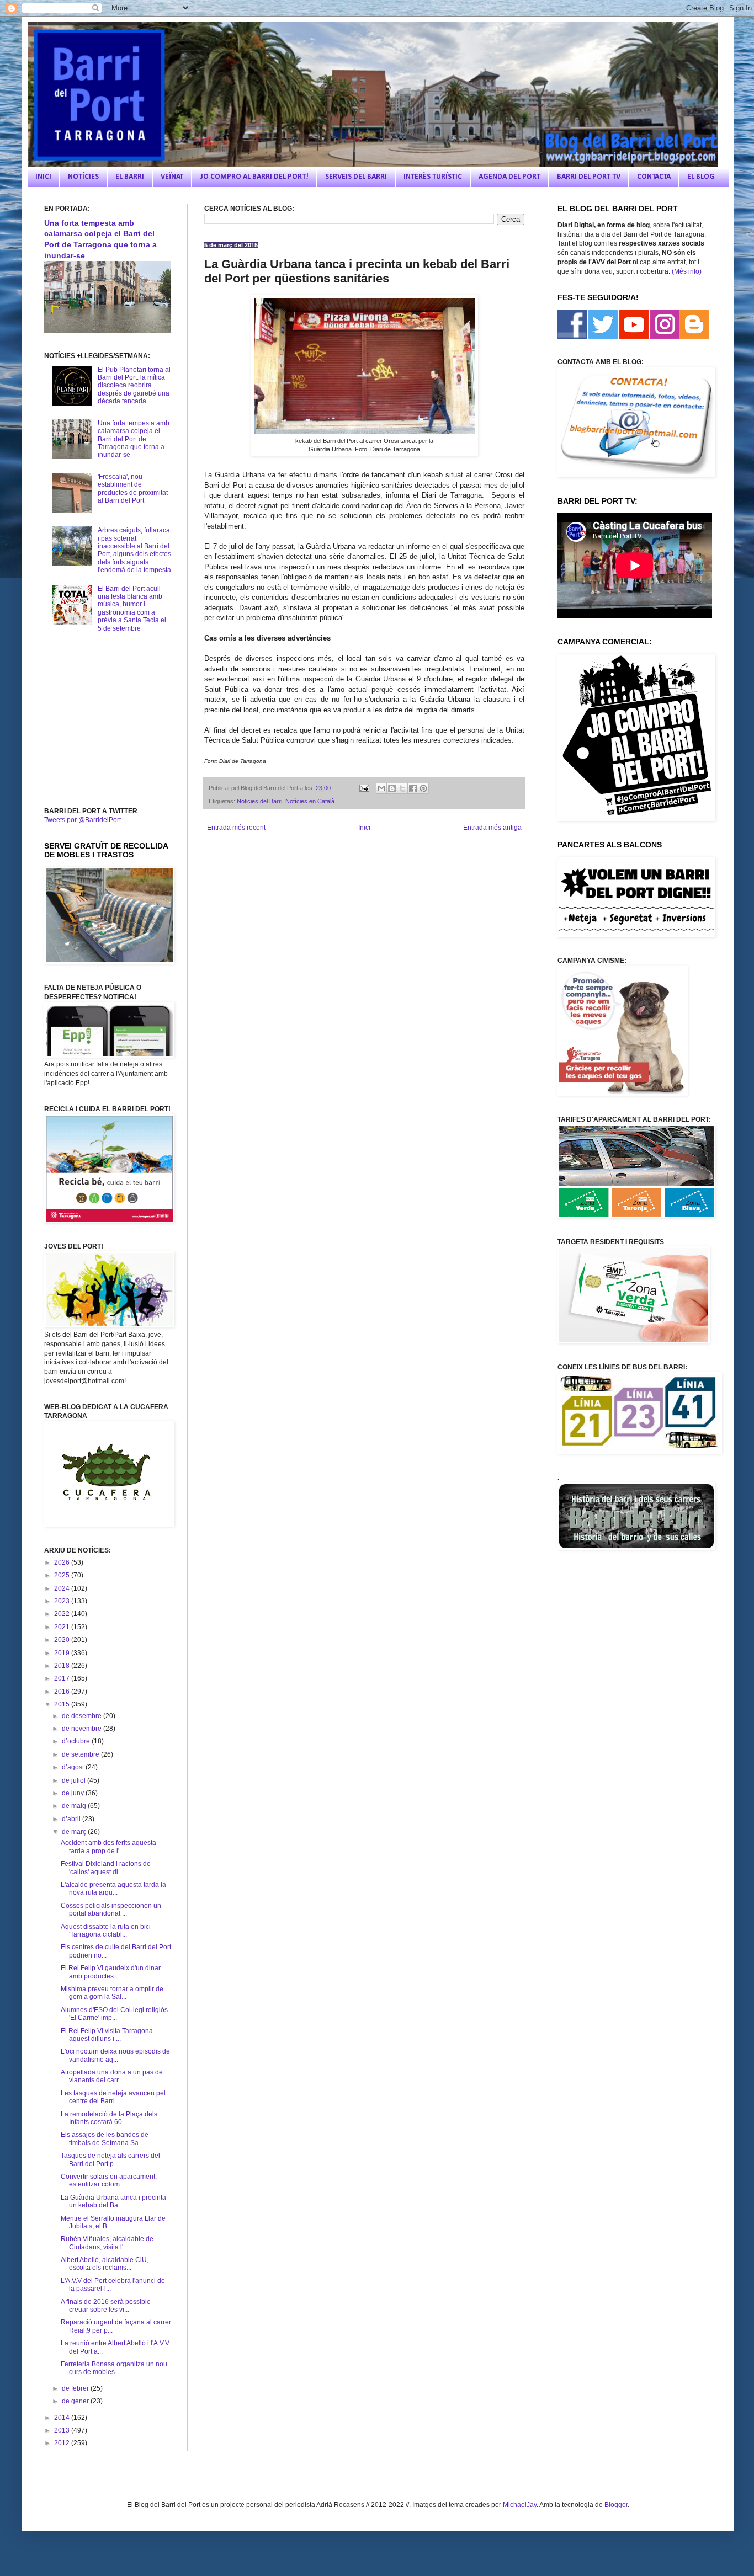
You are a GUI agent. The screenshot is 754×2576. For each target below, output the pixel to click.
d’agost (74, 1767)
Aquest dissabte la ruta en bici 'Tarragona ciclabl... (106, 1930)
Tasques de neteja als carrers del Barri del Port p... (110, 2159)
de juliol (75, 1780)
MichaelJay (520, 2505)
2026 (63, 1562)
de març (75, 1832)
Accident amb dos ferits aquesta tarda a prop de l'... (108, 1847)
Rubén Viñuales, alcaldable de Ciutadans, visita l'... (107, 2243)
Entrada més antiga (492, 828)
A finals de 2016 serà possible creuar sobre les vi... (106, 2306)
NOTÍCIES (83, 177)
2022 (63, 1614)
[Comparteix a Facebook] (413, 788)
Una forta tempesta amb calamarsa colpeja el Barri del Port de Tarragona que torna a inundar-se (134, 439)
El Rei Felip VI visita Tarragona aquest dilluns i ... (107, 2035)
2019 (63, 1653)
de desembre (83, 1716)
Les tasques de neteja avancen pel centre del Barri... (113, 2097)
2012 (63, 2443)
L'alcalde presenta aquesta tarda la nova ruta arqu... (113, 1889)
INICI (43, 177)
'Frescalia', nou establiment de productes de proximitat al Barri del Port (133, 489)
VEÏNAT (172, 177)
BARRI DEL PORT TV (589, 177)
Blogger (616, 2505)
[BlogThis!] (392, 788)
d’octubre (77, 1741)
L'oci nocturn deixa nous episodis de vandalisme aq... (115, 2055)
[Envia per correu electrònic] (381, 788)
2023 (63, 1601)
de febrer (76, 2388)
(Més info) (687, 271)
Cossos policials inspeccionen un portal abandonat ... (111, 1910)
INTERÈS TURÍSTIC (433, 177)
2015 (63, 1704)
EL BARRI (130, 177)
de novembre (83, 1729)
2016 (63, 1692)
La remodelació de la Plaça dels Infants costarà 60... (109, 2118)
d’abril (72, 1819)
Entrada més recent (236, 828)
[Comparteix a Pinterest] (423, 788)
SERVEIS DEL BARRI (356, 177)
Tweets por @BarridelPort (83, 820)
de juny (74, 1793)
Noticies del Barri (259, 801)
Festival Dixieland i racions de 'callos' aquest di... (106, 1868)
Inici (364, 828)
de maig (75, 1806)
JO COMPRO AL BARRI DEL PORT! (254, 177)
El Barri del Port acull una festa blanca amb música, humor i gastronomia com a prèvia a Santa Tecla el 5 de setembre (132, 609)
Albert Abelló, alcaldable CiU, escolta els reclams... (105, 2264)
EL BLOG (701, 177)
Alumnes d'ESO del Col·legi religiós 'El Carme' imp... (114, 2014)
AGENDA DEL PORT (509, 177)
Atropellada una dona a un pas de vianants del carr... (112, 2076)
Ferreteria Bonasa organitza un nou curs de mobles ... (114, 2368)
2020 (63, 1640)
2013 (63, 2430)
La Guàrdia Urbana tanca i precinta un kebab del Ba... (113, 2201)
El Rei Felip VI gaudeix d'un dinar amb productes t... (111, 1972)
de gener (76, 2401)
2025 (63, 1575)
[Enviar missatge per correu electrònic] (363, 788)
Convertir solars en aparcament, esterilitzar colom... (109, 2180)
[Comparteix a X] (402, 788)
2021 (63, 1627)
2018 (63, 1666)
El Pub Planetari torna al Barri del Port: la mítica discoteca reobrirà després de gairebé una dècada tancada (134, 386)
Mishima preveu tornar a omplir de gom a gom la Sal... (112, 1993)
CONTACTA (654, 177)
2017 (63, 1678)
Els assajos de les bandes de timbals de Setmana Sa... (105, 2138)
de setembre (81, 1754)
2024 (63, 1588)
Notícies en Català (310, 801)
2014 (63, 2418)
